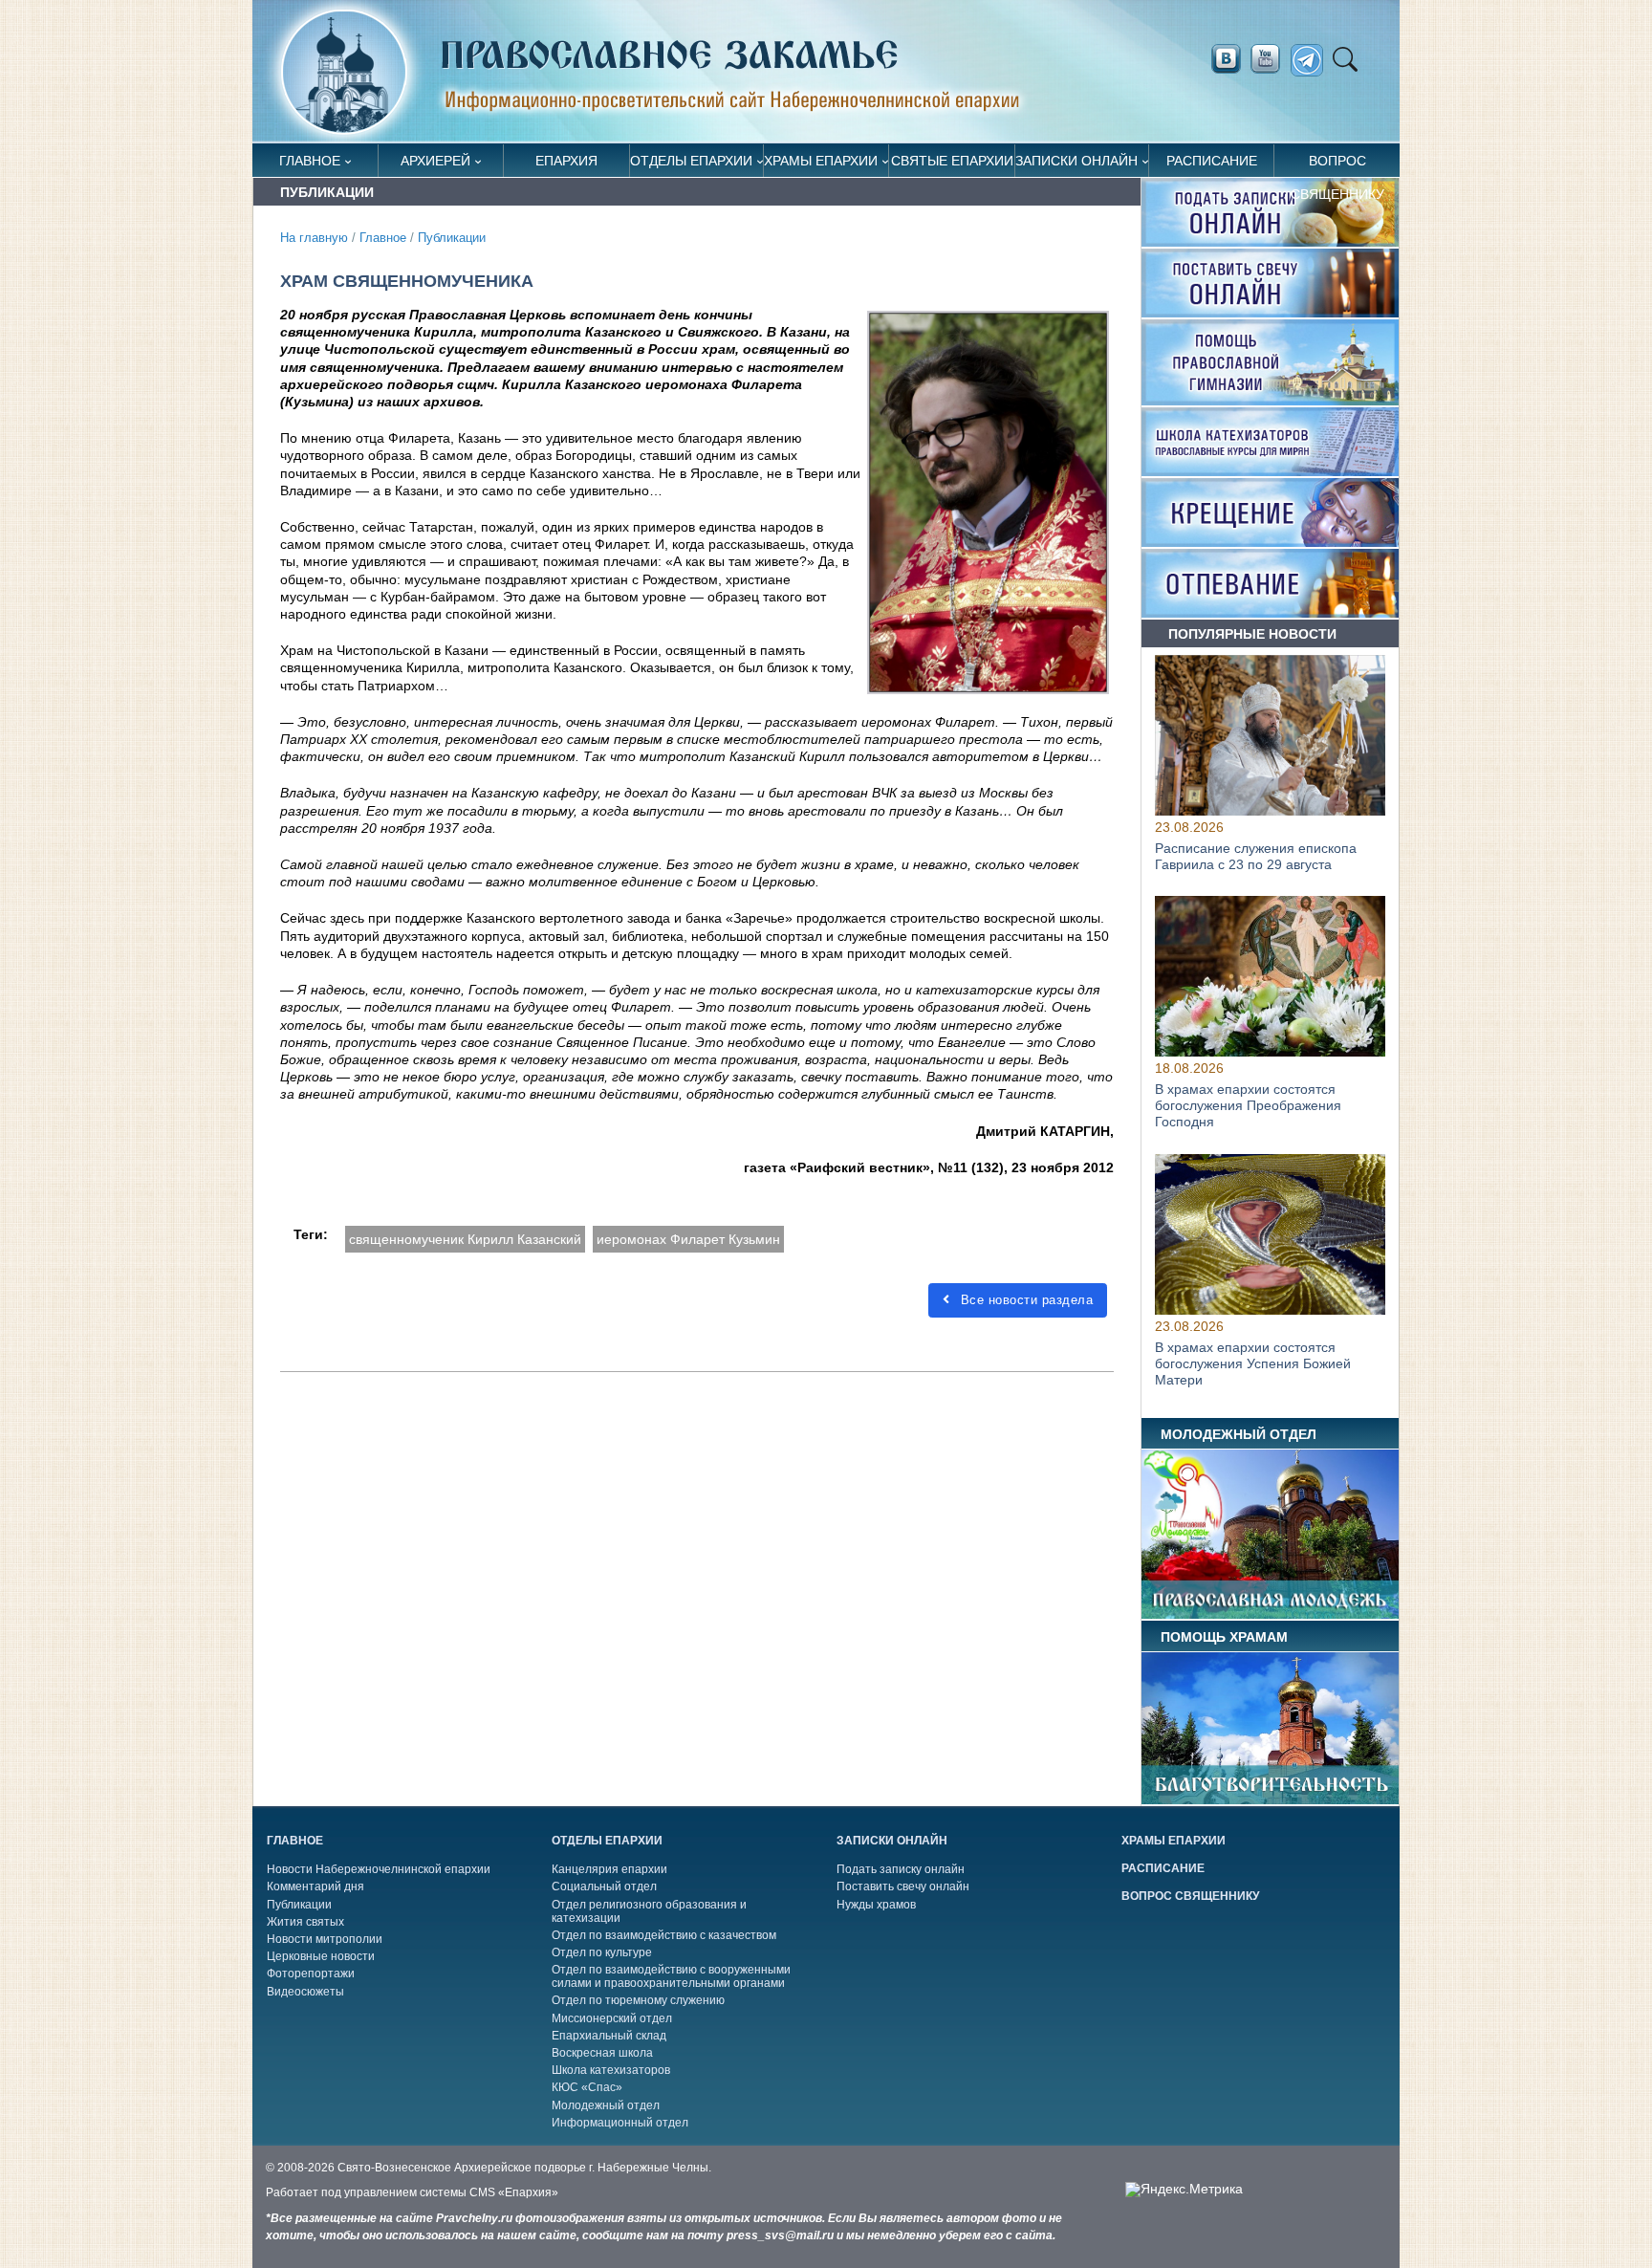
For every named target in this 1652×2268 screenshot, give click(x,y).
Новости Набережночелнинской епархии (379, 1869)
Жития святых (305, 1922)
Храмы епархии (821, 161)
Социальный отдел (604, 1886)
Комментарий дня (315, 1886)
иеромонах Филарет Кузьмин (688, 1239)
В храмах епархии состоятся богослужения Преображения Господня (1248, 1106)
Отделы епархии (691, 161)
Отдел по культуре (602, 1952)
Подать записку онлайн (901, 1869)
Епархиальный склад (609, 2036)
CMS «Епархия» (514, 2192)
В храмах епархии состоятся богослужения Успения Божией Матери (1253, 1363)
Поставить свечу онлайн (903, 1886)
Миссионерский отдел (612, 2018)
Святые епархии (952, 161)
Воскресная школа (602, 2053)
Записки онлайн (1076, 161)
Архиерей (435, 161)
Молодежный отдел (606, 2105)
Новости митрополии (325, 1939)
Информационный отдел (620, 2123)
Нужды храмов (876, 1905)
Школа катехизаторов (611, 2070)
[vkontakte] (1226, 59)
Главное (310, 161)
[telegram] (1312, 61)
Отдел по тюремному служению (638, 2000)
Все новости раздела (1024, 1300)
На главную (314, 238)
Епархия (566, 161)
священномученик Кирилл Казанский (465, 1239)
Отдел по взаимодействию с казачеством (664, 1935)
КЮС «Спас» (587, 2087)
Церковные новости (321, 1956)
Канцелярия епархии (609, 1869)
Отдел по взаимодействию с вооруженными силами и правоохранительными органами (671, 1976)
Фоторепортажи (311, 1974)
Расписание (1212, 161)
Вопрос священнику (1337, 165)
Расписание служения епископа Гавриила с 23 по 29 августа (1256, 856)
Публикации (452, 238)
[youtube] (1271, 59)
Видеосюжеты (305, 1992)
